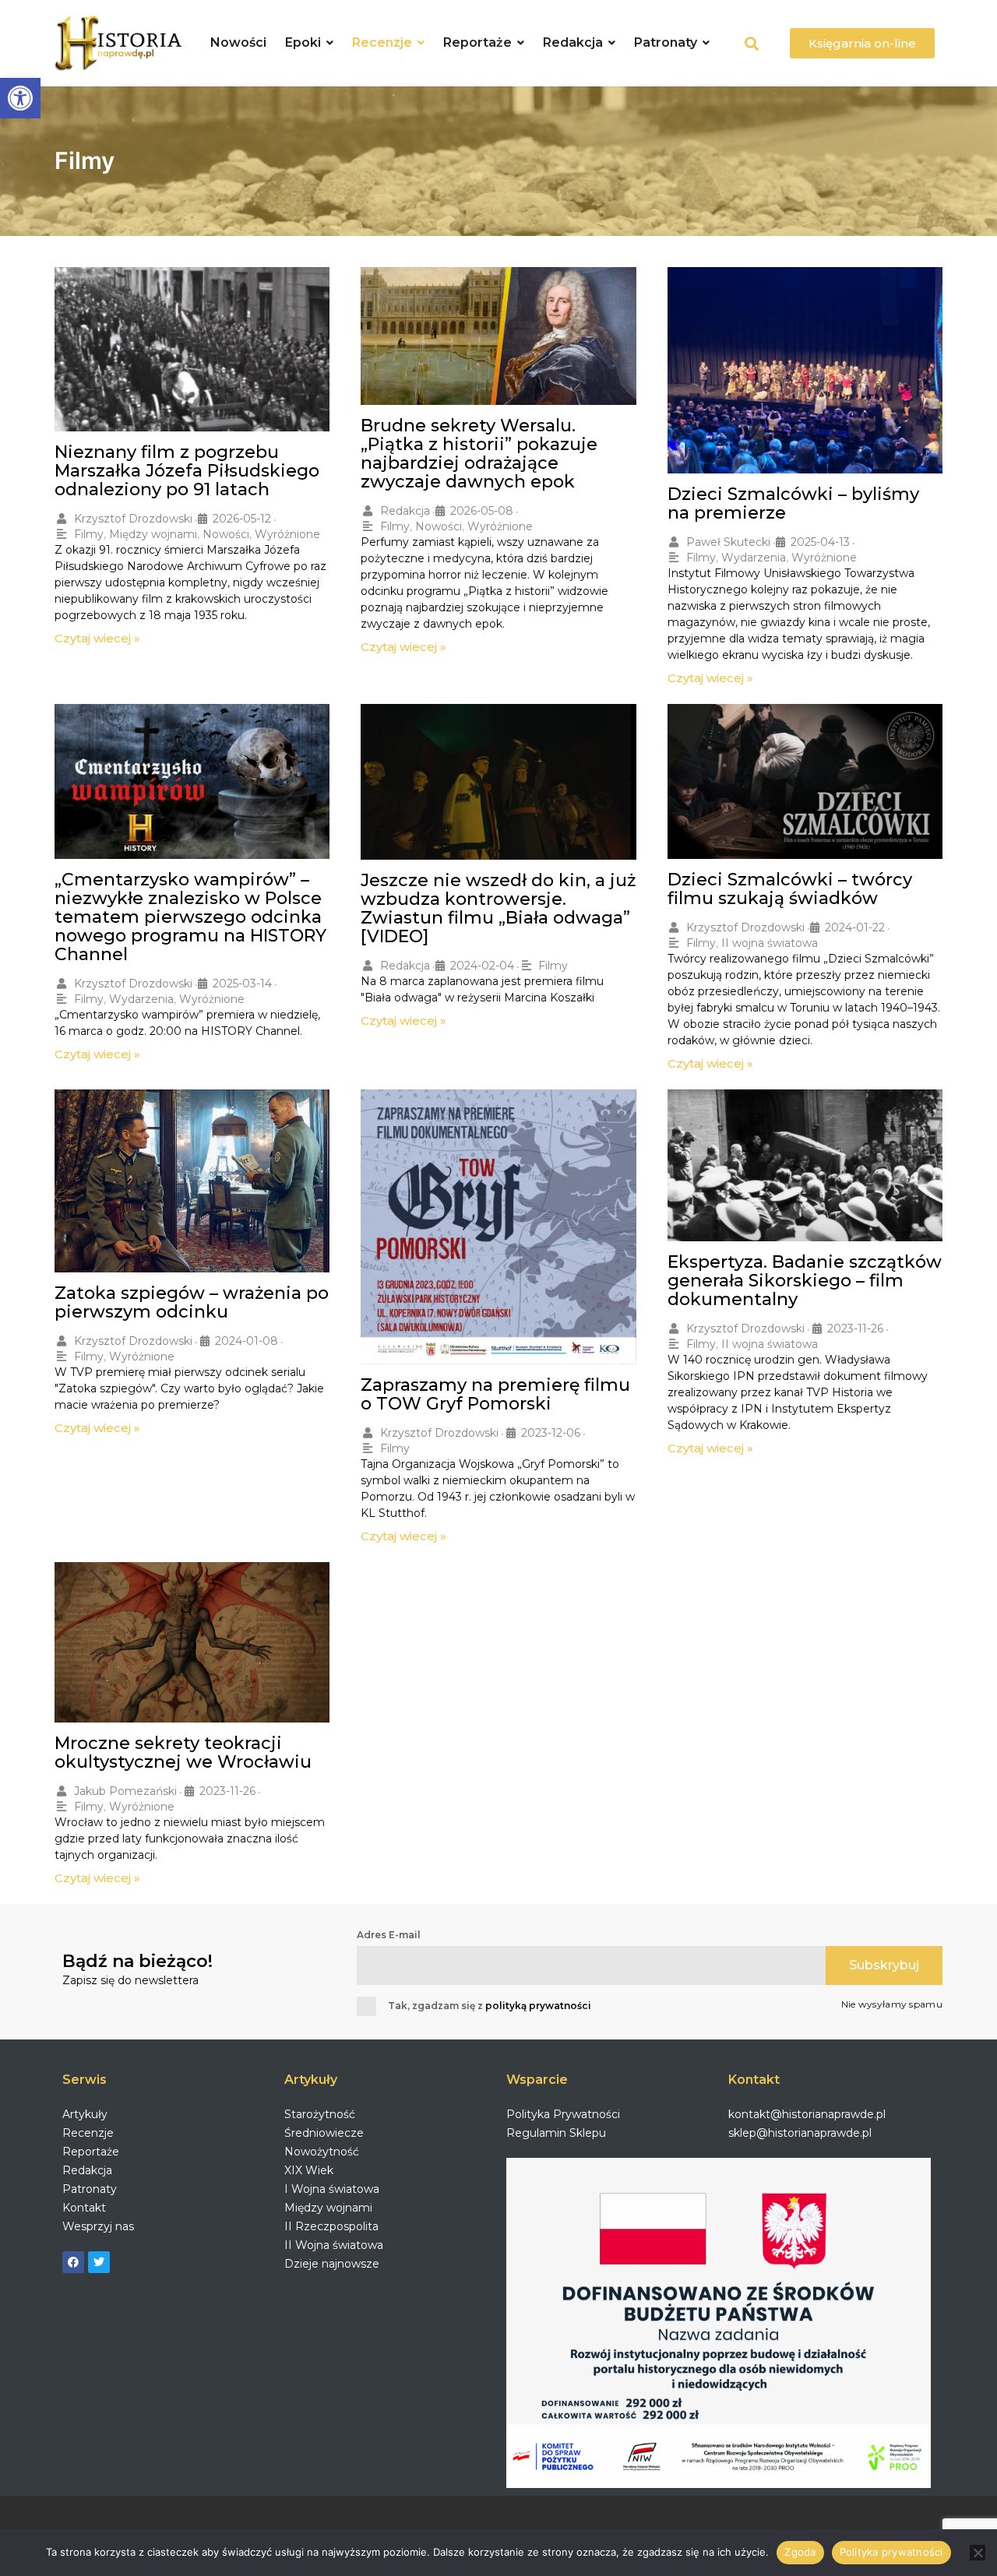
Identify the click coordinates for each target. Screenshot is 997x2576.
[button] (20, 98)
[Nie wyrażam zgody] (978, 2553)
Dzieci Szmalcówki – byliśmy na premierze (793, 503)
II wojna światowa (770, 943)
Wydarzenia (754, 558)
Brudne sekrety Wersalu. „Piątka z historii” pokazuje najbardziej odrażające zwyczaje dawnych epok (479, 454)
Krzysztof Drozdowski (133, 519)
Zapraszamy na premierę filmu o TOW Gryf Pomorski (495, 1394)
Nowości (226, 534)
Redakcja (405, 511)
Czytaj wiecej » (97, 638)
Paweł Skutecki (728, 542)
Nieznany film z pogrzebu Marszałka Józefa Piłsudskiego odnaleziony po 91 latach (187, 471)
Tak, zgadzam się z (490, 2006)
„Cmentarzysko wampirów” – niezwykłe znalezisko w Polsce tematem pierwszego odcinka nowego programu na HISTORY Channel (190, 917)
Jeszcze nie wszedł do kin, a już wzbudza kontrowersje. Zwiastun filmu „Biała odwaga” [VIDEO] (498, 908)
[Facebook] (73, 2262)
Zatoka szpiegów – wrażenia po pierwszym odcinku (192, 1302)
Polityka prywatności (891, 2552)
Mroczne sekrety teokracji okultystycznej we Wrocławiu (183, 1753)
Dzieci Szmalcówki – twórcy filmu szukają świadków (790, 889)
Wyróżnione (287, 534)
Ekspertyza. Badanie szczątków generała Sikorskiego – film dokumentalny (805, 1281)
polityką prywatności (538, 2006)
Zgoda (800, 2552)
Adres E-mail (389, 1935)
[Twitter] (99, 2262)
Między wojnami (153, 534)
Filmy (89, 534)
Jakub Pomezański (125, 1791)
